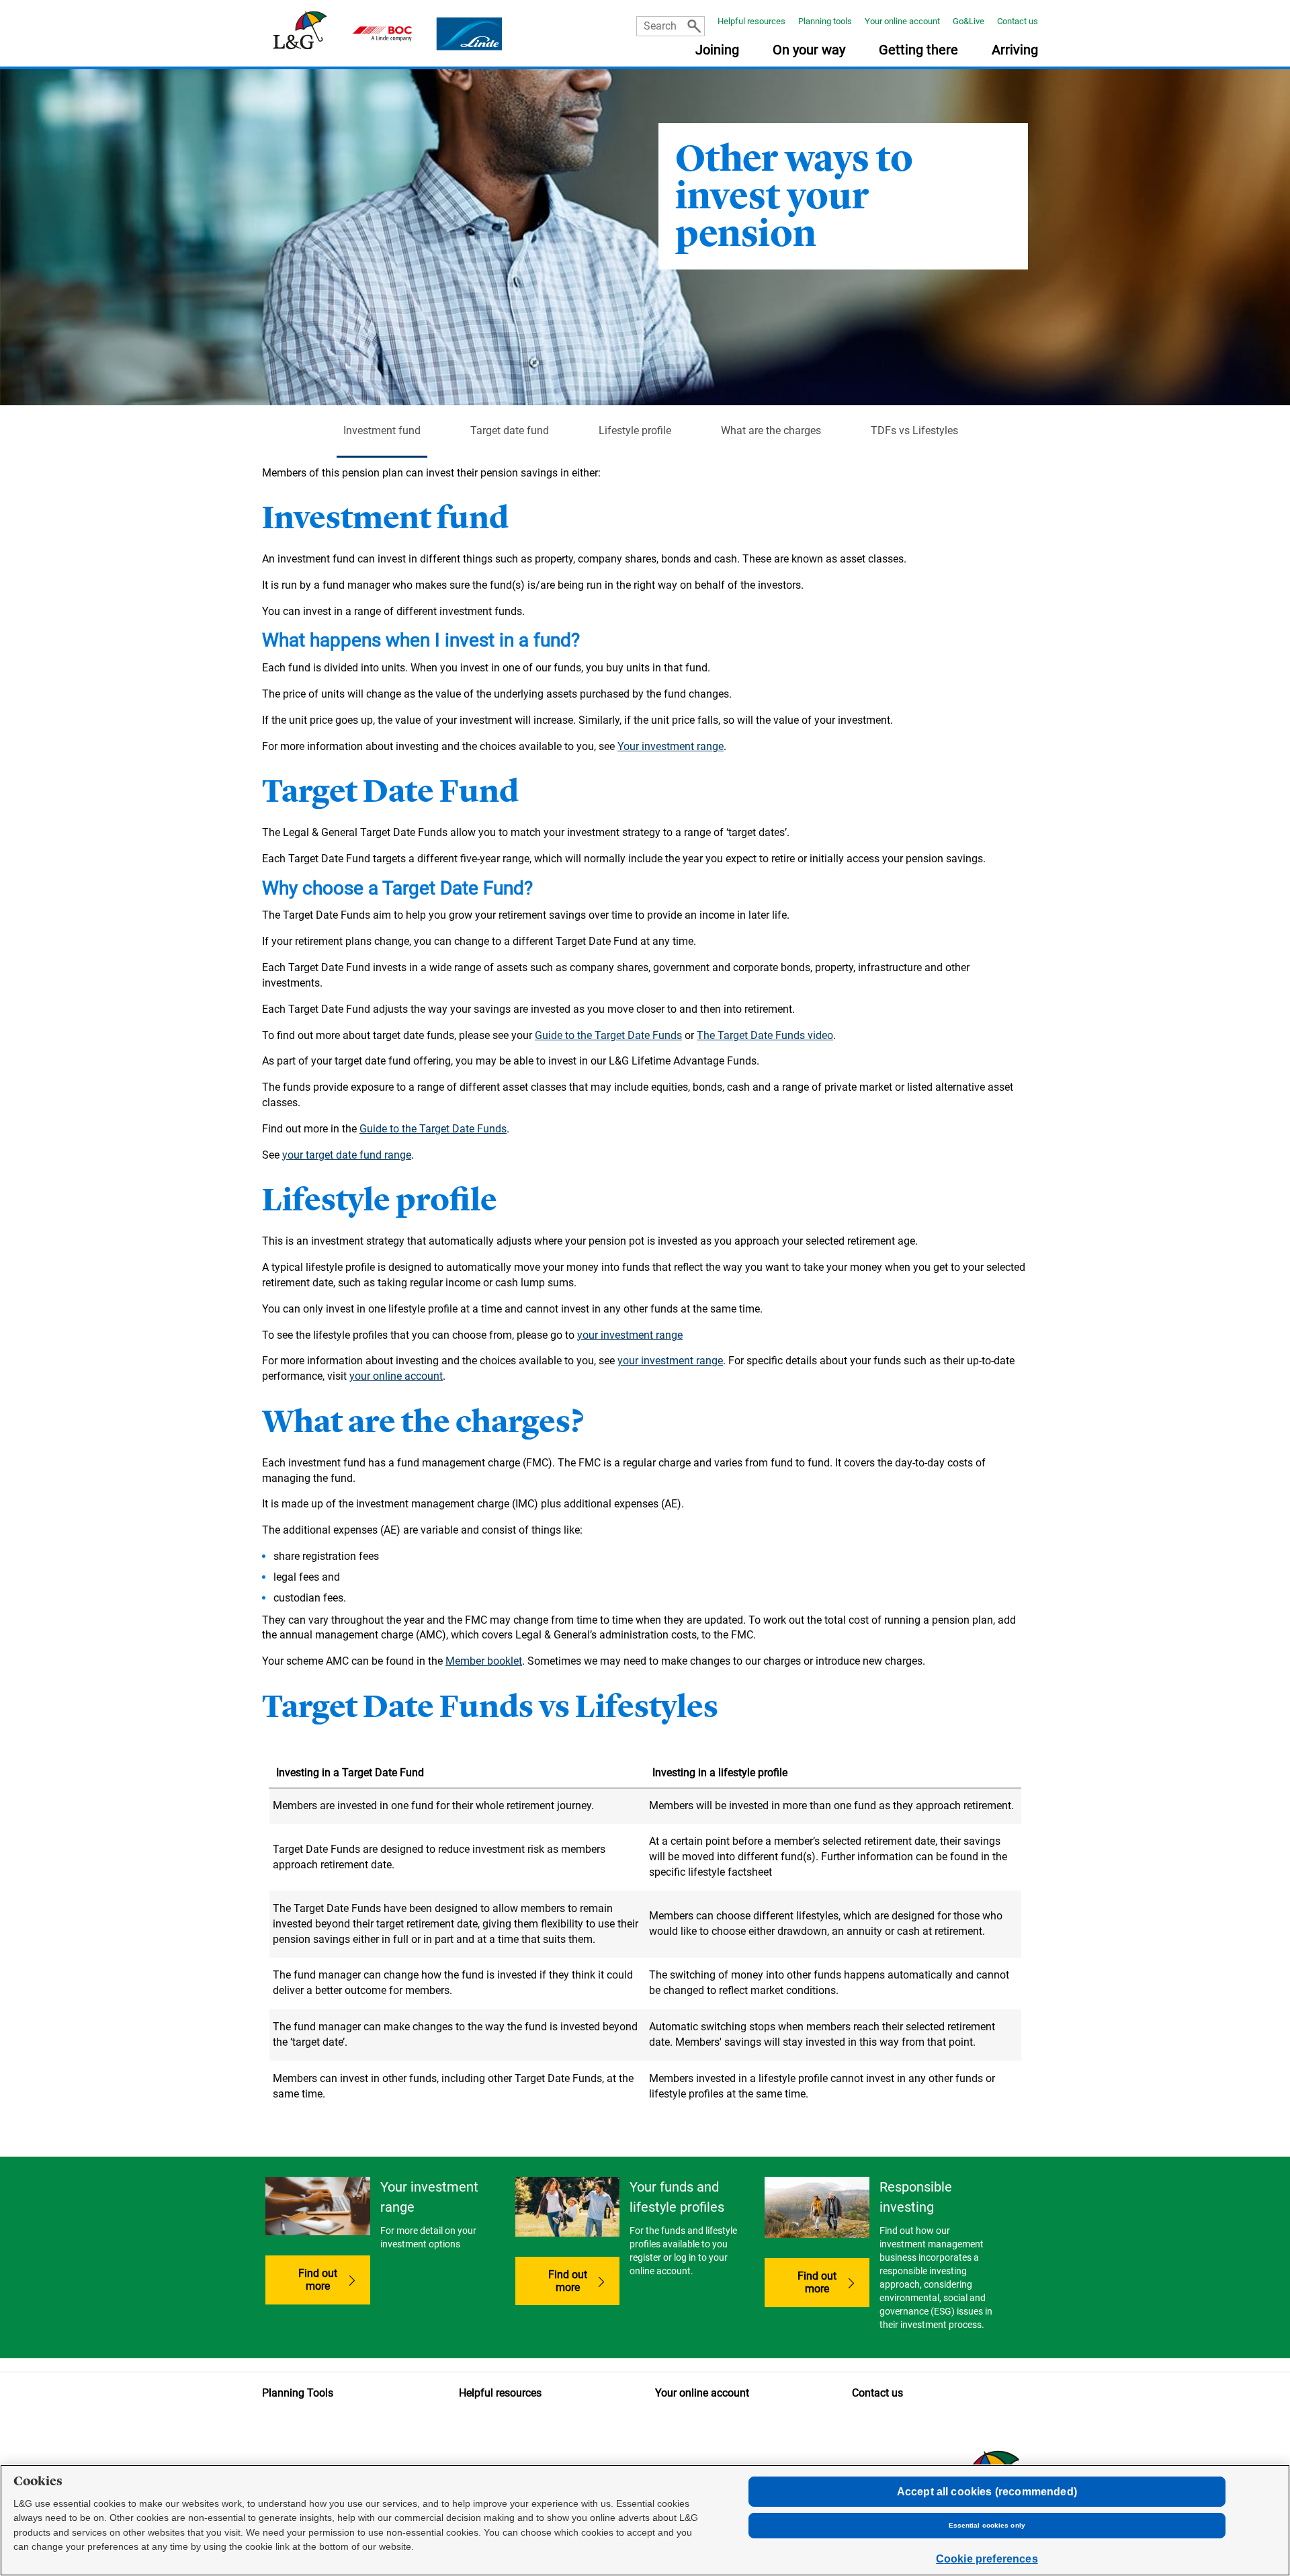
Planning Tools (298, 2393)
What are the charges (771, 430)
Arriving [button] (1015, 50)
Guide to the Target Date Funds (608, 1035)
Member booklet (484, 1661)
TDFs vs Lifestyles (914, 430)
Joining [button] (717, 50)
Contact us (1018, 21)
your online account (396, 1376)
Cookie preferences (987, 2559)
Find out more (318, 2280)
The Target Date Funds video (765, 1035)
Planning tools (825, 21)
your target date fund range (347, 1155)
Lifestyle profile (635, 430)
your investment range (630, 1335)
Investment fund (382, 430)
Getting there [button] (918, 50)
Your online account (902, 21)
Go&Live (969, 21)
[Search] (694, 26)
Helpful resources (751, 21)
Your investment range (671, 746)
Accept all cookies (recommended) (987, 2492)
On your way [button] (809, 50)
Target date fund (510, 430)
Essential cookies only (987, 2525)
